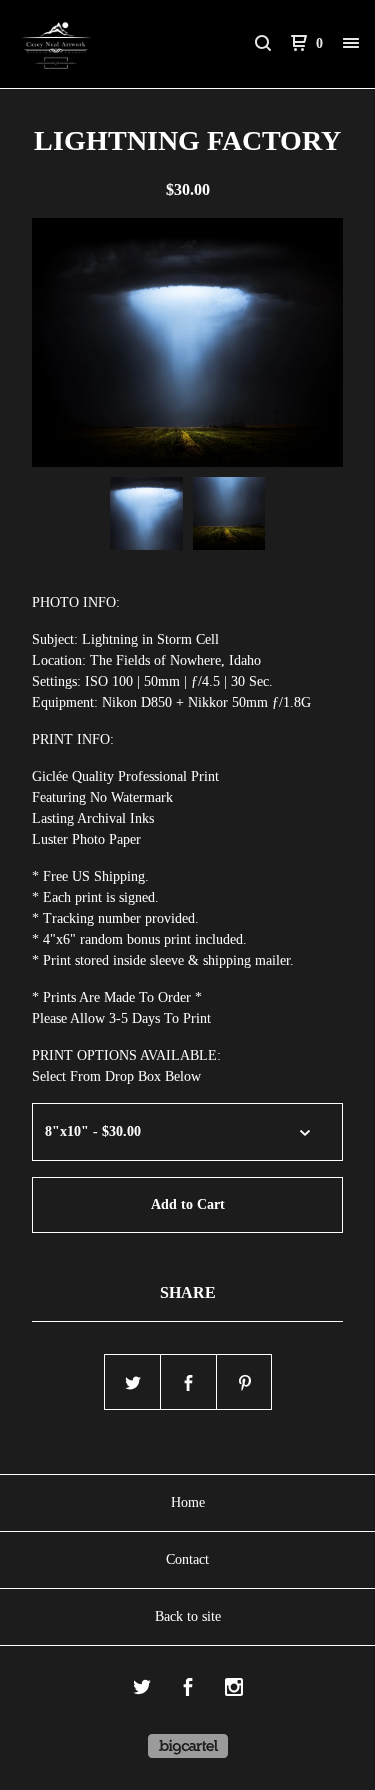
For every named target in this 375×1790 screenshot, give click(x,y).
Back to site (188, 1616)
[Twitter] (142, 1690)
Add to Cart (188, 1204)
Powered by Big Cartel (188, 1746)
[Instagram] (234, 1690)
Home (188, 1502)
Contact (187, 1559)
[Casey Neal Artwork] (102, 44)
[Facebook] (188, 1690)
